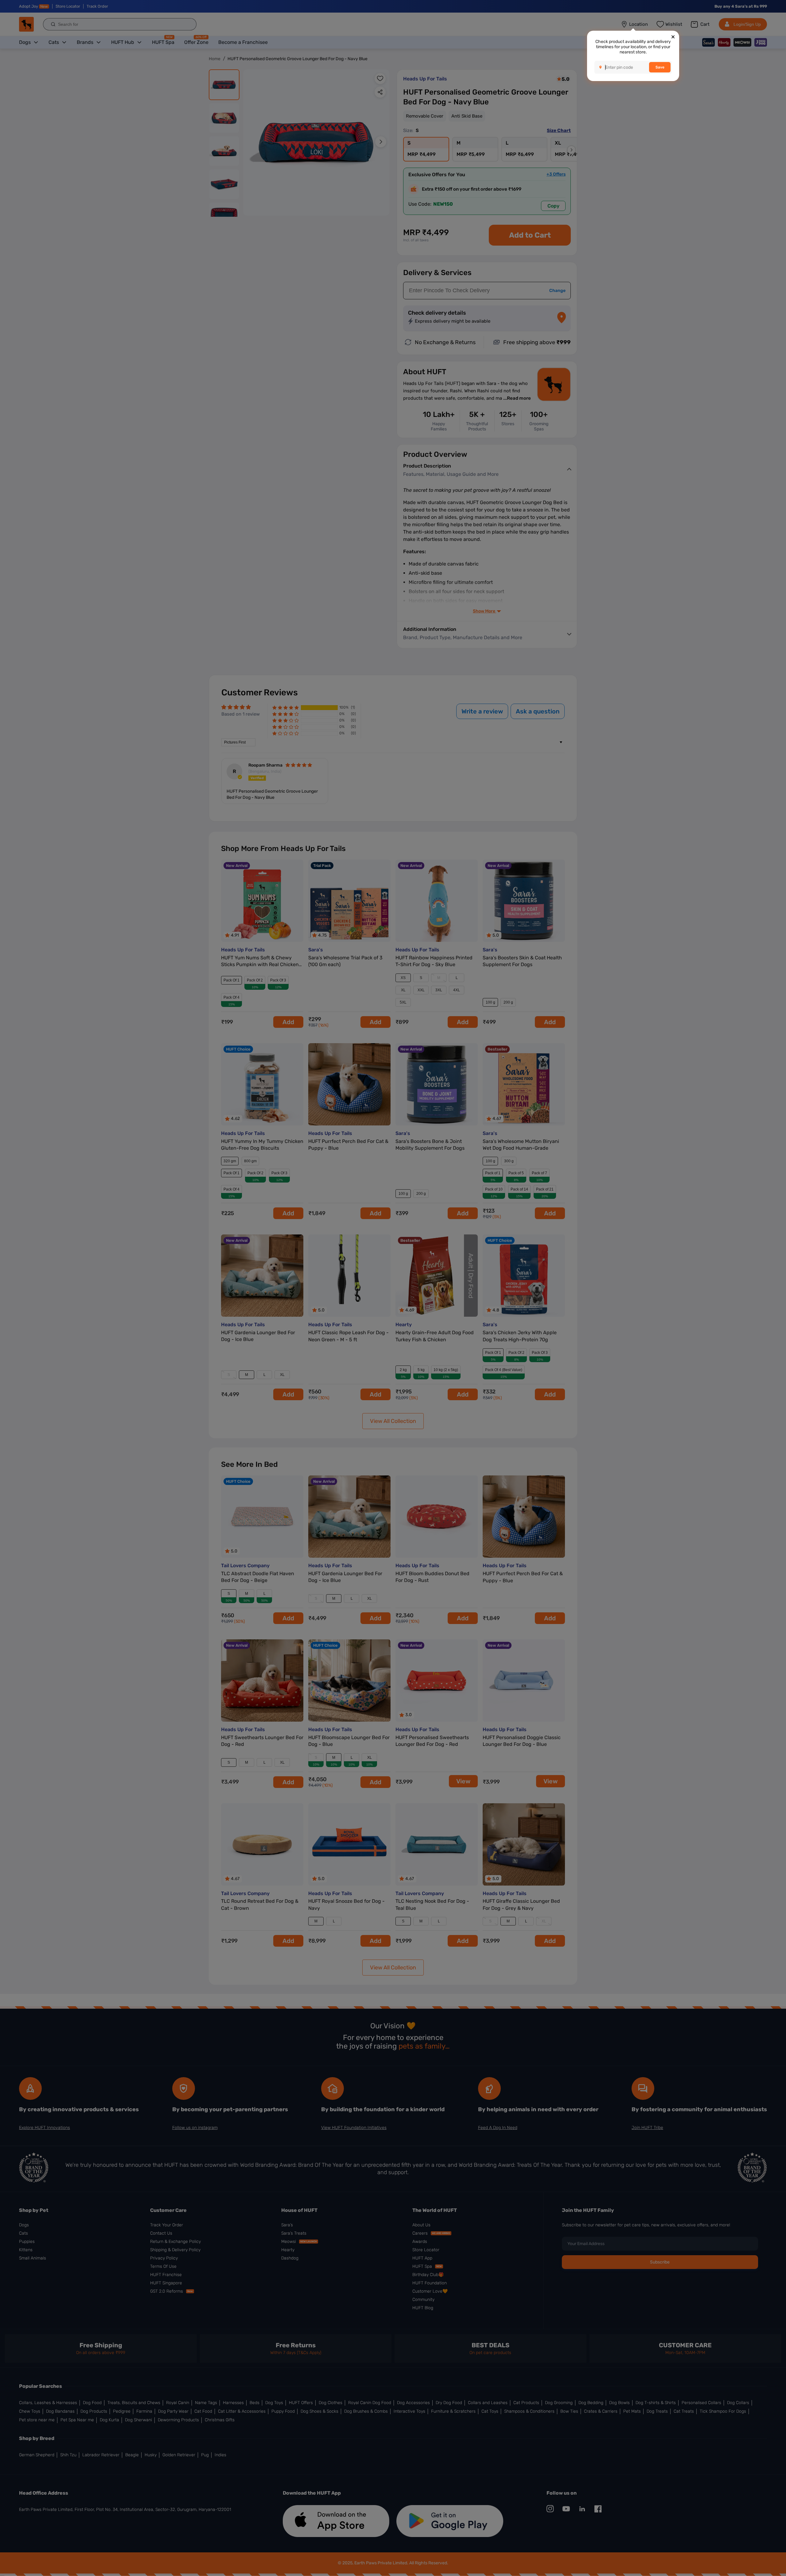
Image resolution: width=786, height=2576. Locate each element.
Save (660, 67)
